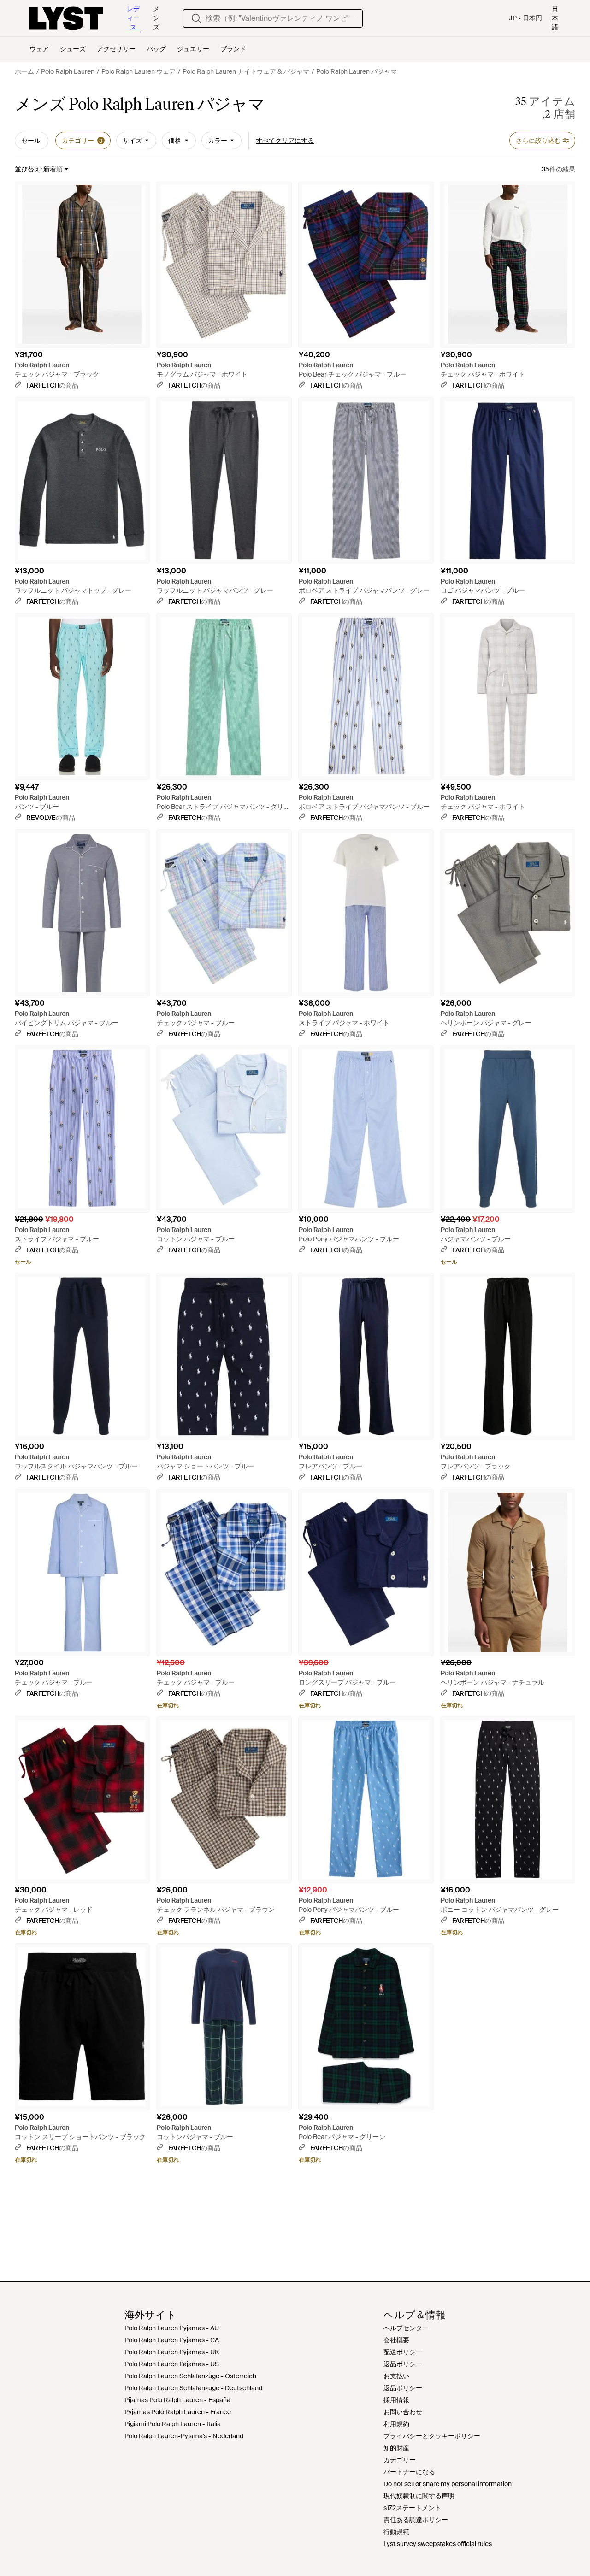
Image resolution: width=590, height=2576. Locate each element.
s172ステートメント (412, 2508)
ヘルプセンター (406, 2328)
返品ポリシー (403, 2364)
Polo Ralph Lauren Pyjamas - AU (172, 2328)
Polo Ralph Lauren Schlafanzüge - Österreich (190, 2376)
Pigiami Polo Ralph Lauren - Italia (173, 2424)
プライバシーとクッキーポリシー (432, 2436)
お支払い (396, 2376)
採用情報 (396, 2400)
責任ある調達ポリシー (416, 2520)
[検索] (196, 18)
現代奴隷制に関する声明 (419, 2496)
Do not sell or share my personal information (448, 2484)
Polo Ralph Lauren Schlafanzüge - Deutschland (193, 2388)
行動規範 (396, 2532)
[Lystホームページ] (66, 18)
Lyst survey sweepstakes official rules (438, 2544)
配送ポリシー (403, 2352)
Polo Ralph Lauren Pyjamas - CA (172, 2340)
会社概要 (396, 2340)
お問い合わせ (403, 2412)
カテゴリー (400, 2460)
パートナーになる (409, 2472)
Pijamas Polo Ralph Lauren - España (177, 2400)
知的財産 (396, 2448)
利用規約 (396, 2424)
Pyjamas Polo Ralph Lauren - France (178, 2412)
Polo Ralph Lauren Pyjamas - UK (172, 2352)
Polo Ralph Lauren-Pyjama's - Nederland (184, 2436)
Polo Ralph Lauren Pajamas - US (172, 2364)
